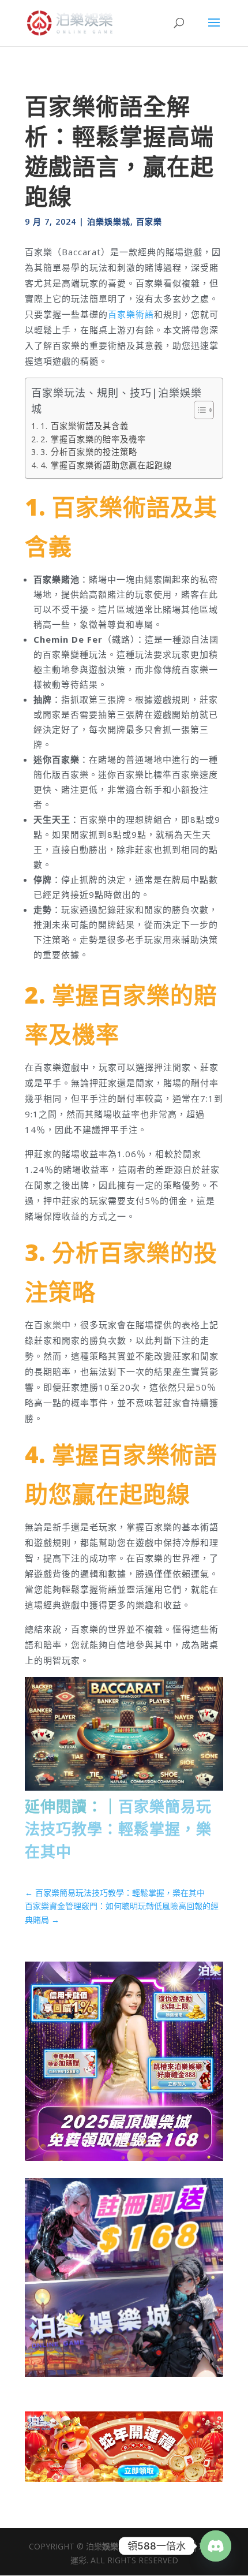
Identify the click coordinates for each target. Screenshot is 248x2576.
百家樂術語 (131, 314)
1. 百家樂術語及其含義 (84, 426)
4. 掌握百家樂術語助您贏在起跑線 (106, 465)
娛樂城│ (117, 2546)
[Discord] (216, 2546)
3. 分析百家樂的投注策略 (89, 452)
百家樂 (149, 221)
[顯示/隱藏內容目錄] (198, 410)
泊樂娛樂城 (109, 221)
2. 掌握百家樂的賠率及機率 (93, 439)
